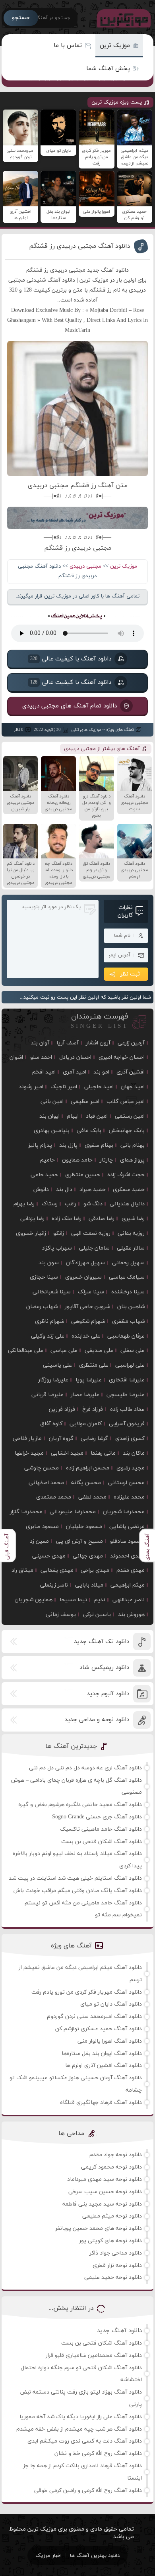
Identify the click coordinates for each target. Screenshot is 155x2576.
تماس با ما (68, 46)
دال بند (64, 1190)
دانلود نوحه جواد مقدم (116, 2155)
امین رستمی (130, 1116)
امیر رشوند (31, 1087)
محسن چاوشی (42, 1468)
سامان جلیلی (94, 1248)
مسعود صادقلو (127, 1541)
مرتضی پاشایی (127, 1527)
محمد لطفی (92, 1497)
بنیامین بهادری (52, 1131)
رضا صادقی (102, 1219)
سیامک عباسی (127, 1277)
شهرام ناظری (49, 1321)
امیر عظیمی (85, 1102)
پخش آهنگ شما (108, 69)
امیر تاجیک (64, 1087)
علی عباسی (64, 1351)
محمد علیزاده (129, 1497)
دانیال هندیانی (127, 1204)
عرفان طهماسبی (126, 1336)
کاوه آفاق (51, 1424)
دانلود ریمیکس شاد (104, 1668)
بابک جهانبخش (127, 1131)
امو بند (101, 1072)
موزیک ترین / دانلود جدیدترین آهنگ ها (122, 18)
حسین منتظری (83, 1175)
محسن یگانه (86, 1483)
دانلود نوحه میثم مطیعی (112, 2216)
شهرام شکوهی (88, 1321)
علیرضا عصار (85, 1395)
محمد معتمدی (54, 1497)
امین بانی (52, 1102)
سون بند (49, 1263)
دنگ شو (93, 1204)
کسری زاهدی (130, 1439)
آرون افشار (98, 1043)
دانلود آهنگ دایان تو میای (111, 2004)
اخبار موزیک (48, 2556)
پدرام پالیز (40, 1145)
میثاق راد (22, 1570)
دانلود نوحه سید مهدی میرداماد (105, 2179)
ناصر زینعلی (54, 1585)
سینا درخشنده (128, 1292)
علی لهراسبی (130, 1365)
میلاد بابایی (89, 1585)
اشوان (16, 1057)
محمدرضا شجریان (124, 1512)
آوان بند (40, 1043)
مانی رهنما (103, 1453)
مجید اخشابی (67, 1453)
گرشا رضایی (94, 1439)
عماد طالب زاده (127, 1409)
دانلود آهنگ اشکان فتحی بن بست (102, 1842)
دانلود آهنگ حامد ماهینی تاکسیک (101, 1829)
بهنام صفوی (99, 1145)
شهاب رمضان (42, 1307)
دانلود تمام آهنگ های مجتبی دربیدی (70, 706)
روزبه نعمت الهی (91, 1233)
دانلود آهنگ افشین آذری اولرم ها (104, 2066)
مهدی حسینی (49, 1556)
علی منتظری (94, 1365)
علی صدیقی (99, 1351)
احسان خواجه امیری (122, 1057)
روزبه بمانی (131, 1233)
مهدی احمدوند (127, 1556)
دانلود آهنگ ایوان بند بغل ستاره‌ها (102, 2054)
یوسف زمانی (61, 1615)
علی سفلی (133, 1351)
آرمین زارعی (131, 1043)
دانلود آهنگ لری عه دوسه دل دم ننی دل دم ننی (85, 1768)
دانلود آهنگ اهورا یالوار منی (110, 2041)
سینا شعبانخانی (52, 1292)
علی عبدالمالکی (26, 1351)
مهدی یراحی (95, 1570)
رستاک (50, 1204)
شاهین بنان (131, 1307)
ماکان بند (134, 1453)
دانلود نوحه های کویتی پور (110, 2241)
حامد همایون (77, 1160)
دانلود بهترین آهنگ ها (95, 2556)
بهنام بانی (133, 1145)
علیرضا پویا (89, 1380)
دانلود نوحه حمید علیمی (113, 2277)
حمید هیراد (93, 1190)
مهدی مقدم (131, 1570)
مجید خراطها (29, 1453)
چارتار (106, 1160)
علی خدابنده (86, 1336)
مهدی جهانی (88, 1556)
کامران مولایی (86, 1424)
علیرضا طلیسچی (126, 1395)
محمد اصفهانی (46, 1483)
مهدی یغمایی (57, 1570)
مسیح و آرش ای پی (79, 1541)
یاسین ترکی (97, 1615)
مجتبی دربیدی (85, 566)
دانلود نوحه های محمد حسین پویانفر (99, 2228)
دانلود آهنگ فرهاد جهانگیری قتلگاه (101, 2103)
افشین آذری (131, 1072)
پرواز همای (132, 1160)
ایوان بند (49, 1116)
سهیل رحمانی (128, 1263)
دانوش (41, 1190)
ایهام (73, 1116)
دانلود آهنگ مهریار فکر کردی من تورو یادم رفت (87, 1992)
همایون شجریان (34, 1600)
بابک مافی (89, 1131)
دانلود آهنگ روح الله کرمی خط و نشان (98, 2454)
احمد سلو (41, 1057)
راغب (71, 1204)
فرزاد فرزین (62, 1409)
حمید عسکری (129, 1190)
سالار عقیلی (131, 1248)
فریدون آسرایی (127, 1424)
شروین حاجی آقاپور (87, 1307)
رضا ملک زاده (67, 1219)
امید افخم (44, 1072)
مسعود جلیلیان (84, 1527)
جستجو (21, 18)
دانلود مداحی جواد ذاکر (116, 2253)
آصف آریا (68, 1043)
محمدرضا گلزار (26, 1512)
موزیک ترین (115, 46)
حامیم (47, 1160)
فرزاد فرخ (93, 1409)
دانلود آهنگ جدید (119, 2331)
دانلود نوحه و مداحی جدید (97, 1720)
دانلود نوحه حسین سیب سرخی (105, 2192)
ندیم (100, 1600)
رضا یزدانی (32, 1219)
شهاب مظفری (128, 1321)
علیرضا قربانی (47, 1395)
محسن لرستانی (126, 1483)
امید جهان (133, 1087)
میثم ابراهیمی (128, 1585)
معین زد (39, 1541)
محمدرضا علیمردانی (73, 1512)
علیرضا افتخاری (127, 1380)
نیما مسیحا (73, 1600)
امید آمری (75, 1072)
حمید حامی (44, 1175)
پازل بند (68, 1145)
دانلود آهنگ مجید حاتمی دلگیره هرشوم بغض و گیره (80, 1805)
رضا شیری (133, 1219)
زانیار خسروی (31, 1233)
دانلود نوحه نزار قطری (117, 2266)
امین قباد (97, 1116)
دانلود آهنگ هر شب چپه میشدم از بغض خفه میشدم (79, 2429)
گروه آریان (61, 1439)
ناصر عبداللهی (129, 1600)
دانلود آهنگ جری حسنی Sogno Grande (97, 1817)
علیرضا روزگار (53, 1380)
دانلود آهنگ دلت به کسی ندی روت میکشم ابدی (85, 2441)
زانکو (59, 1233)
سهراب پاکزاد (57, 1248)
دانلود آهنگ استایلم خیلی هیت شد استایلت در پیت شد (75, 1878)
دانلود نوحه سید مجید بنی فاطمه (102, 2204)
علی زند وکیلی (48, 1336)
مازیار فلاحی (27, 1439)
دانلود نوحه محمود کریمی (111, 2167)
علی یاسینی (57, 1365)
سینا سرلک (91, 1292)
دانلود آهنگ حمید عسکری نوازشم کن (99, 2029)
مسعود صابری (42, 1527)
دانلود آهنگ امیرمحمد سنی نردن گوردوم (94, 2017)
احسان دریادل (75, 1057)
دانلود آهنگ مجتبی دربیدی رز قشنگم (80, 246)
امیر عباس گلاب (126, 1102)
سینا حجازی (44, 1277)
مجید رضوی (131, 1468)
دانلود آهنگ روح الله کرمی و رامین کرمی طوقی (88, 2491)
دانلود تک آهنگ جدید (102, 1642)
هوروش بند (131, 1615)
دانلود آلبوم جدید (108, 1694)
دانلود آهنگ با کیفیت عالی (71, 659)
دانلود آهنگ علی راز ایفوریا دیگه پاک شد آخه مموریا (81, 2417)
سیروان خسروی (83, 1277)
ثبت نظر (130, 974)
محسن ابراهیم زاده (88, 1468)
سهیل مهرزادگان (85, 1263)
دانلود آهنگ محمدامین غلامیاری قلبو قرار (94, 2356)
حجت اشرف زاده (126, 1175)
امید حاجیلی (99, 1087)
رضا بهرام (24, 1204)
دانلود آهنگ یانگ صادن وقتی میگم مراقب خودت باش (78, 1891)
